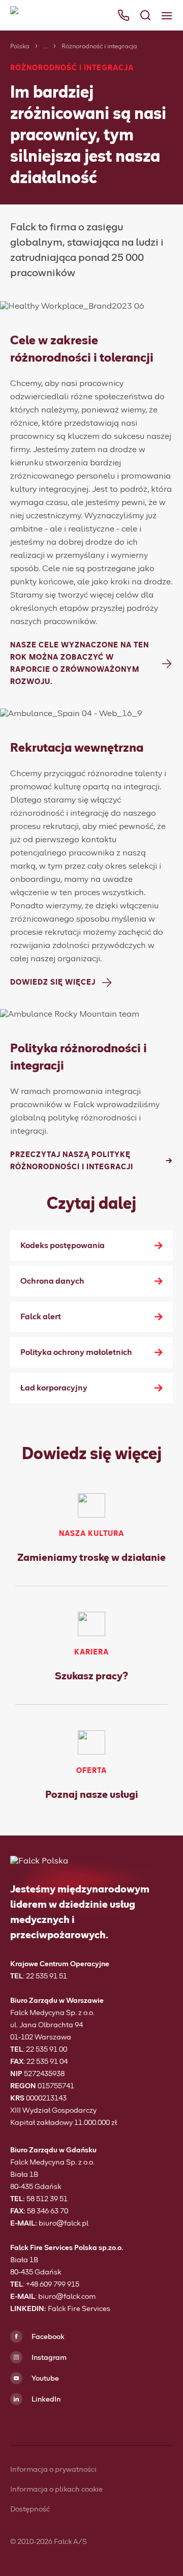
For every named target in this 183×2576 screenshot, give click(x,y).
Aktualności (36, 134)
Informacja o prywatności (53, 2470)
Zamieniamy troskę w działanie (91, 1558)
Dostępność (30, 2509)
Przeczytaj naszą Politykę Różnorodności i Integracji (72, 1161)
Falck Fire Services (79, 2309)
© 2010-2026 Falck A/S (49, 2542)
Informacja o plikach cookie (56, 2490)
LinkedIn (45, 2400)
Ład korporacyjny (54, 1388)
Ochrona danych (52, 1281)
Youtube (44, 2379)
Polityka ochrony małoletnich (76, 1352)
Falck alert (41, 1317)
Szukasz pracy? (91, 1676)
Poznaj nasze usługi (92, 1795)
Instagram (48, 2358)
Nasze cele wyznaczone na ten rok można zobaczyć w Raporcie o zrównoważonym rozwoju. (80, 664)
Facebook (47, 2337)
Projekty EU (36, 156)
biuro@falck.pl (64, 2224)
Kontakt (28, 177)
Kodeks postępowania (63, 1246)
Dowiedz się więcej (53, 983)
